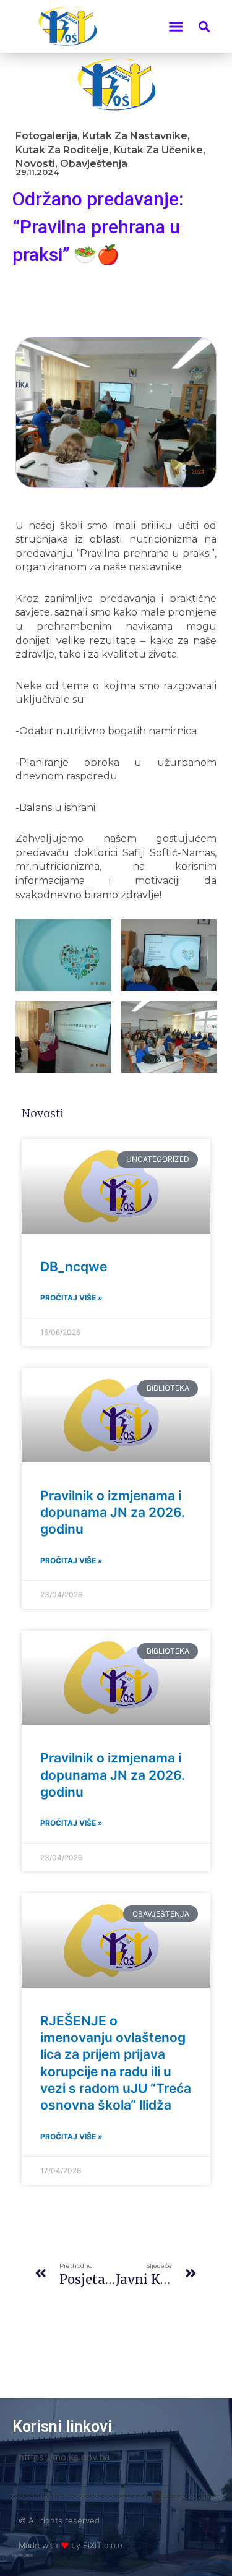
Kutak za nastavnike (135, 136)
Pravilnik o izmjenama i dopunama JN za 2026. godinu (113, 1513)
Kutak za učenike (158, 150)
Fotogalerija (46, 136)
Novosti (35, 164)
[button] (176, 27)
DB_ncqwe (74, 1267)
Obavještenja (94, 164)
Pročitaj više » (71, 1298)
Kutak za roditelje (62, 150)
